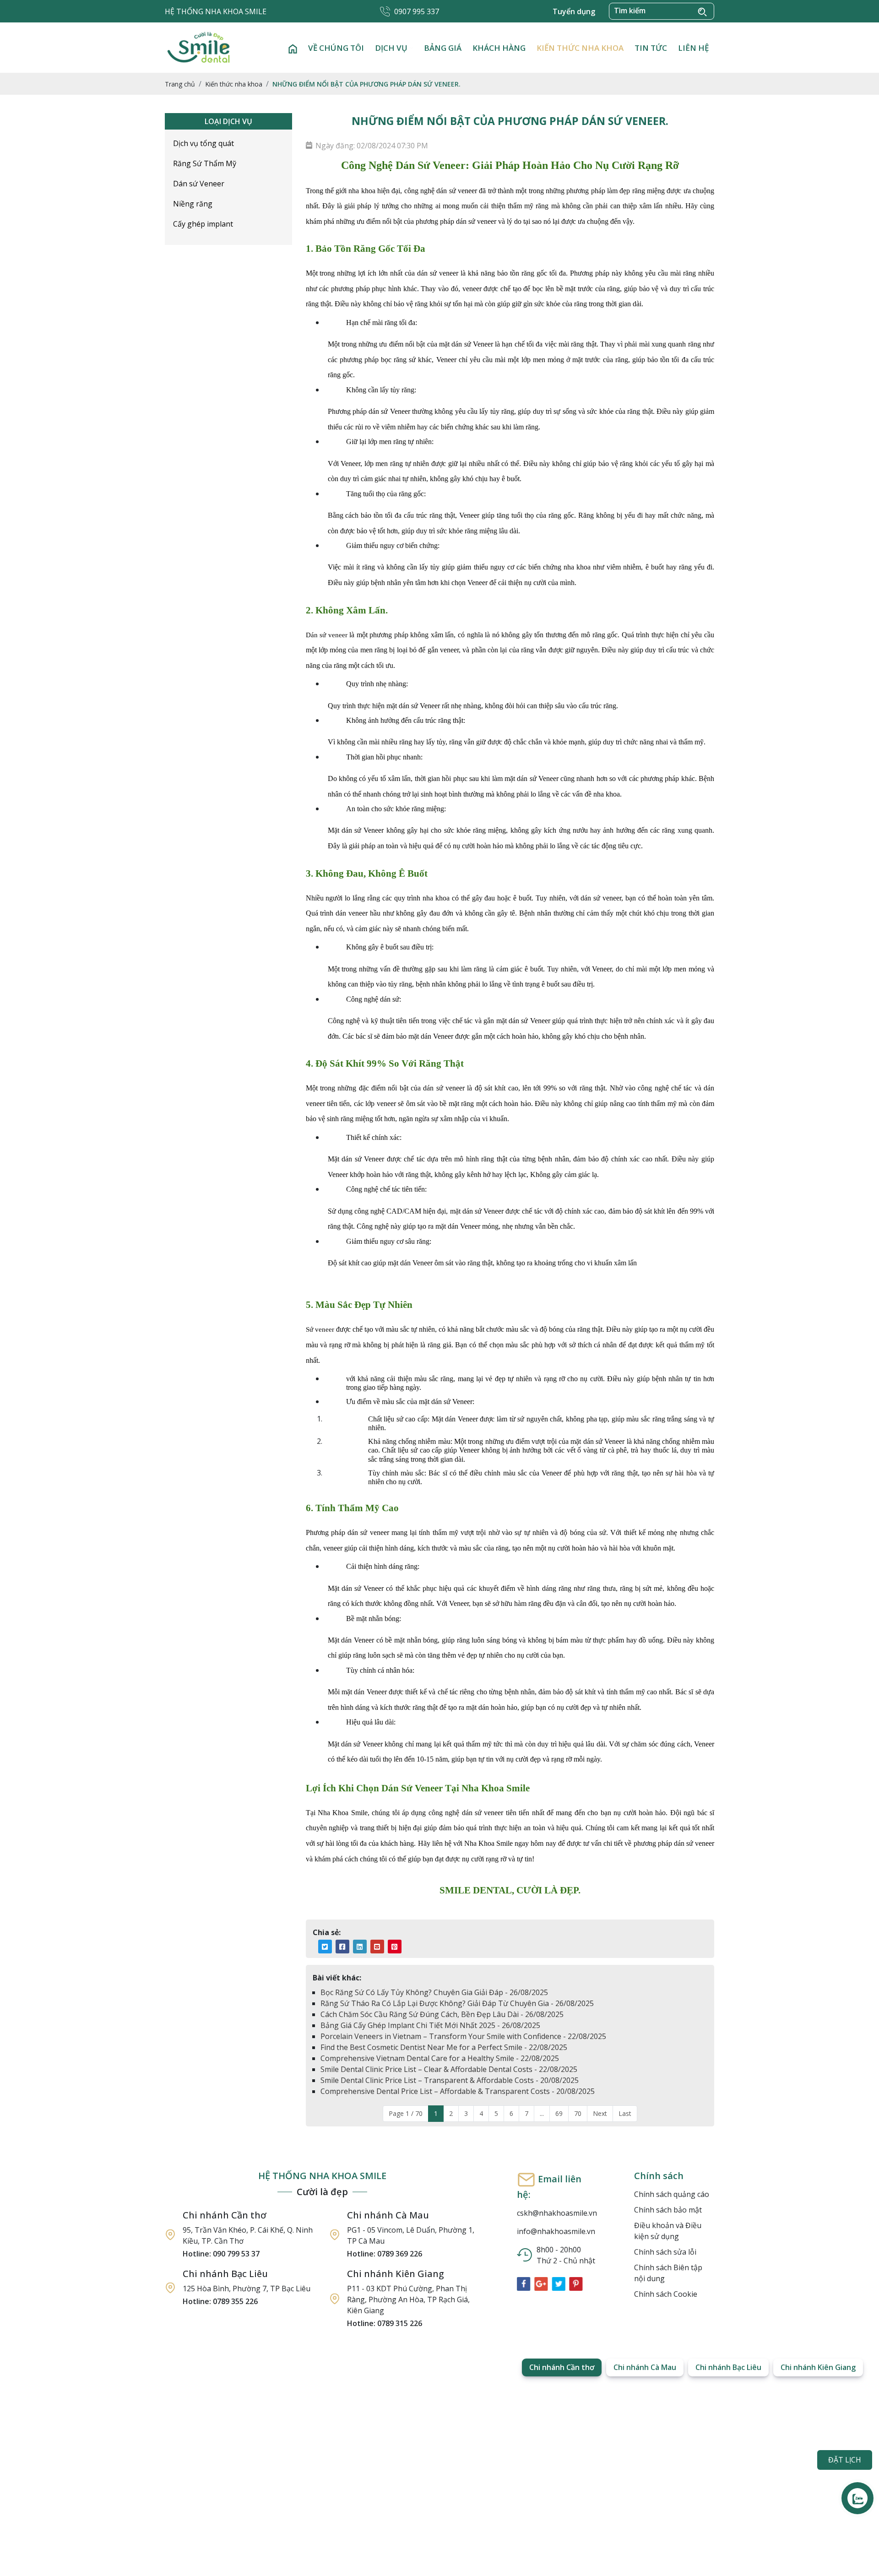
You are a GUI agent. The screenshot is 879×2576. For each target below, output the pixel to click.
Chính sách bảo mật (668, 2210)
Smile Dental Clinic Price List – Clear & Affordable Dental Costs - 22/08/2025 (449, 2069)
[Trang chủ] (293, 48)
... (542, 2113)
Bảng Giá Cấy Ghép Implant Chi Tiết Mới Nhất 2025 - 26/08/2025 (430, 2025)
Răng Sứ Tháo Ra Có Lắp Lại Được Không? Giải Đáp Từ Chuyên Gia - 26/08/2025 (457, 2003)
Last (625, 2113)
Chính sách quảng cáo (672, 2194)
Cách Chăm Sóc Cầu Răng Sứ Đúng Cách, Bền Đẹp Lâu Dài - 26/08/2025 (442, 2014)
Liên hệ (693, 48)
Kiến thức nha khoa (580, 48)
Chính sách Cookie (666, 2294)
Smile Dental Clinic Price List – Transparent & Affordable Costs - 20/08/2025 (450, 2080)
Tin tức (651, 48)
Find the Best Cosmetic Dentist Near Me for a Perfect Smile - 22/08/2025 (444, 2047)
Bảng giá (443, 48)
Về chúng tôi (336, 48)
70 (578, 2113)
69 (559, 2113)
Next (600, 2113)
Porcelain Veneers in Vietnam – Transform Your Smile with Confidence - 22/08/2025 (463, 2036)
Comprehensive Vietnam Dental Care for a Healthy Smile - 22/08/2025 (440, 2058)
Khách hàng (499, 48)
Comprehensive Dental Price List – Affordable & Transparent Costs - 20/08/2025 (458, 2091)
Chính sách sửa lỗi (665, 2252)
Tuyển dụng (574, 11)
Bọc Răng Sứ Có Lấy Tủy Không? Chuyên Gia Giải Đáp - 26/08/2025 (434, 1992)
